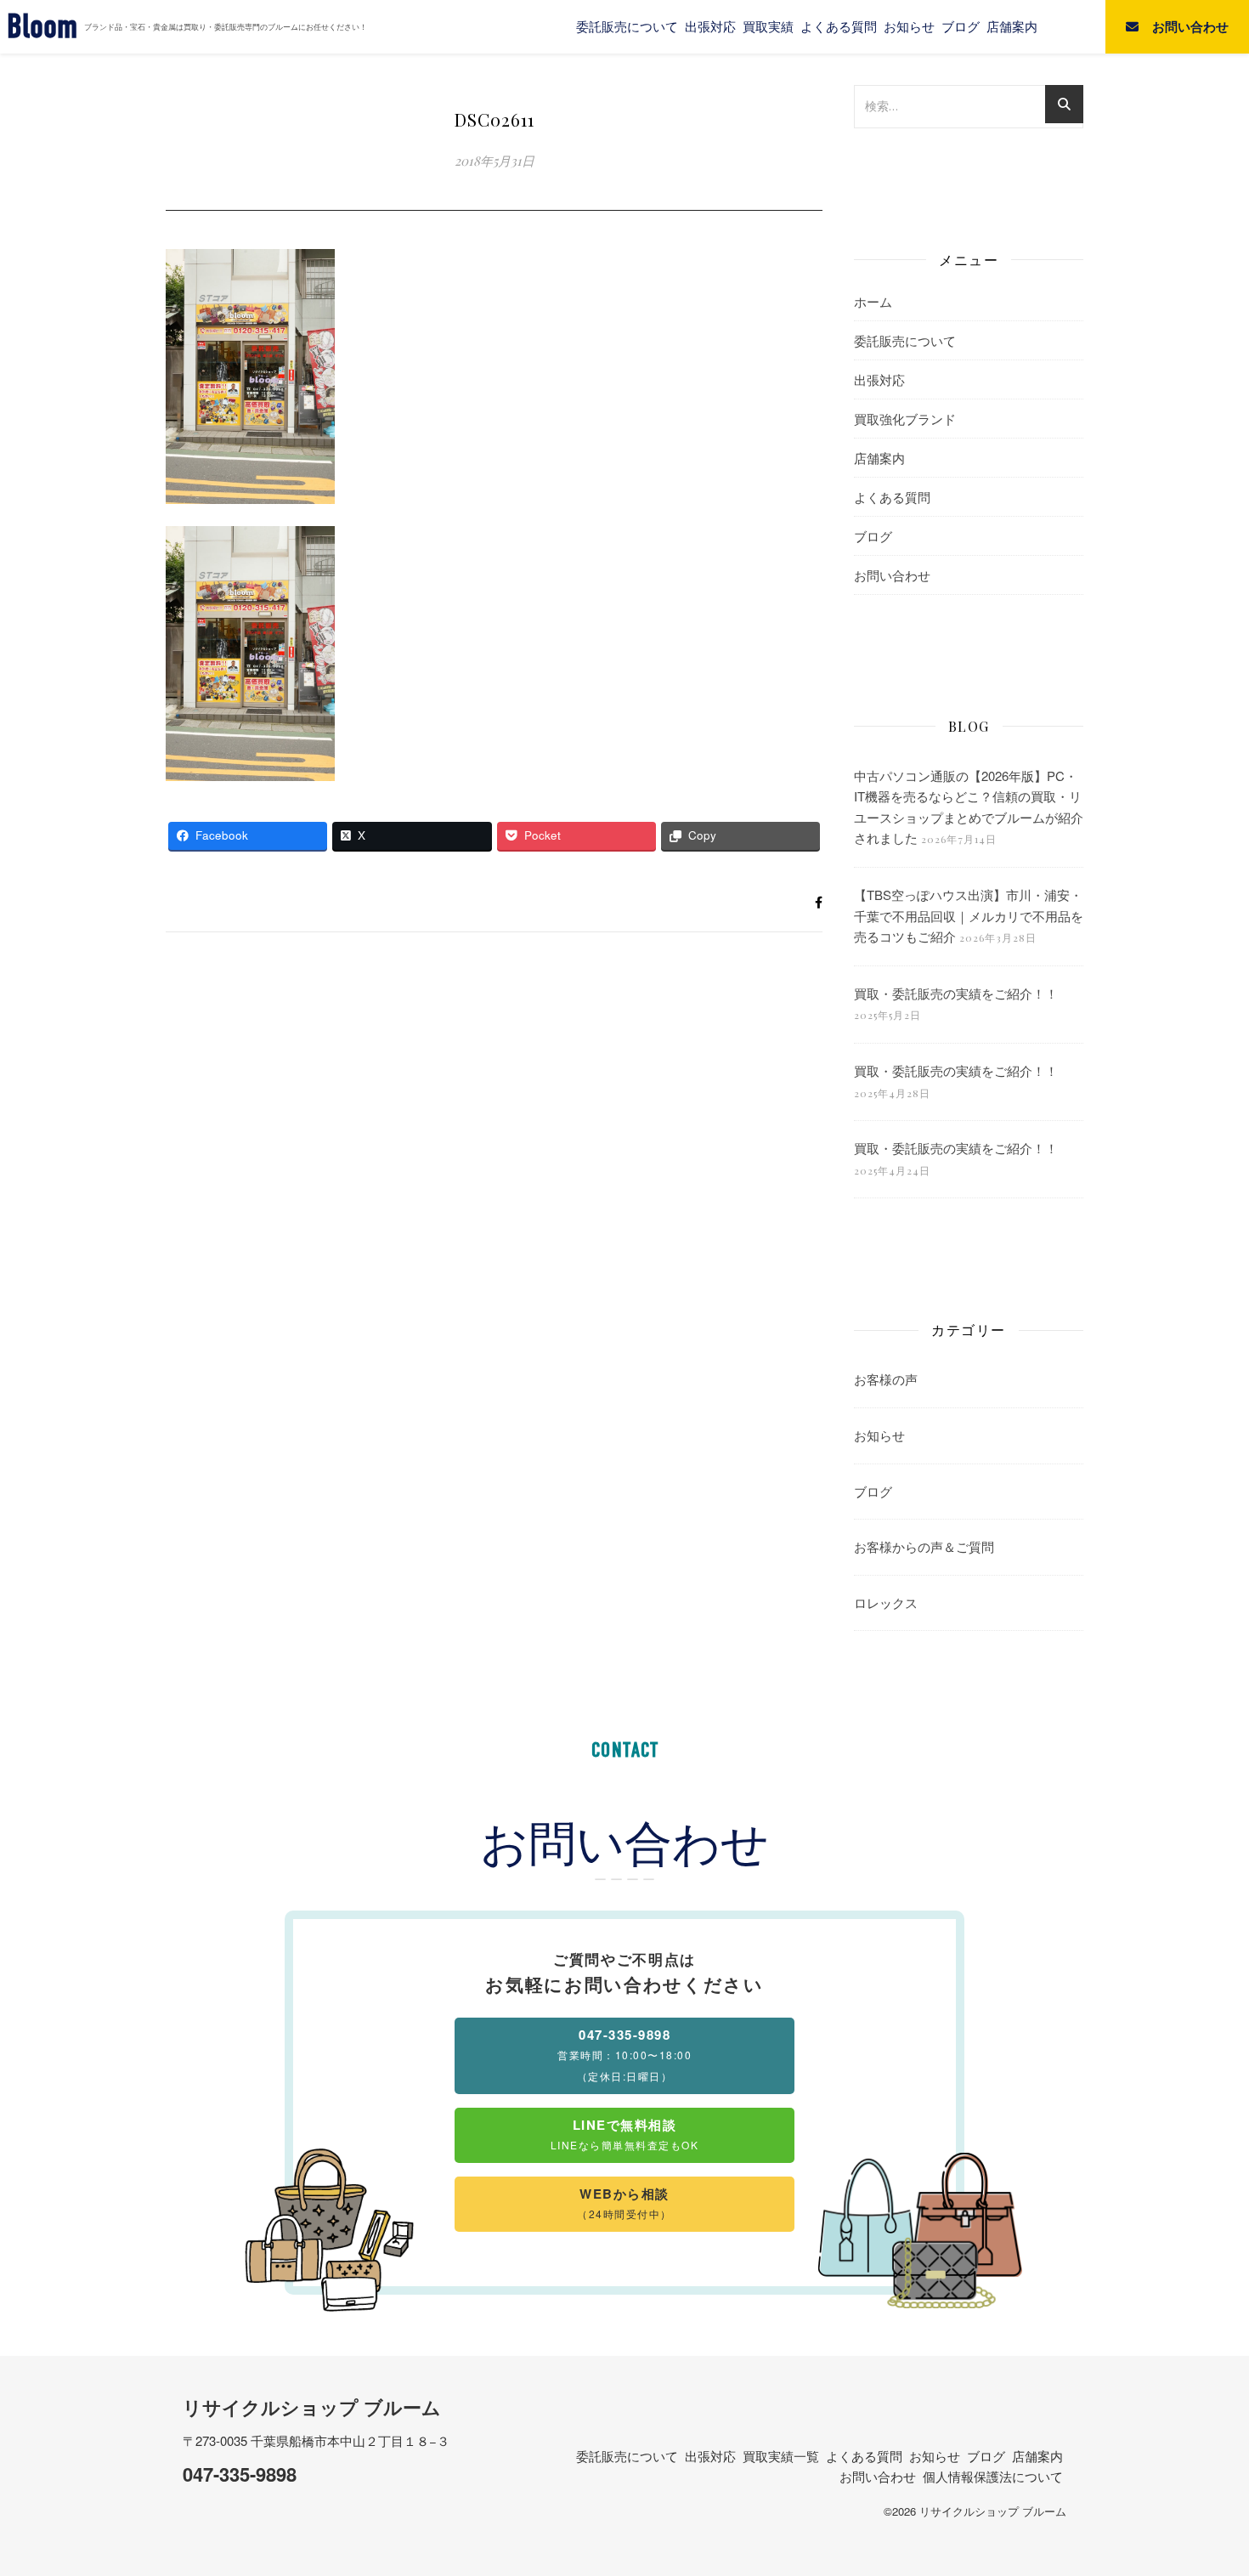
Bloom (42, 27)
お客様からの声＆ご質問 (924, 1546)
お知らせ (909, 26)
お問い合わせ (892, 575)
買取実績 (768, 26)
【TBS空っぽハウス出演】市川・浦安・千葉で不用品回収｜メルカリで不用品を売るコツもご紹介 (969, 915)
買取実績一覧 (781, 2456)
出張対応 (710, 26)
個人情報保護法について (993, 2476)
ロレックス (886, 1602)
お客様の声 (886, 1379)
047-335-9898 (240, 2474)
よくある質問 (839, 26)
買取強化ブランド (905, 419)
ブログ (961, 26)
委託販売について (627, 26)
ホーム (873, 301)
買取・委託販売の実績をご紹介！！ (956, 993)
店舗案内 (1012, 26)
